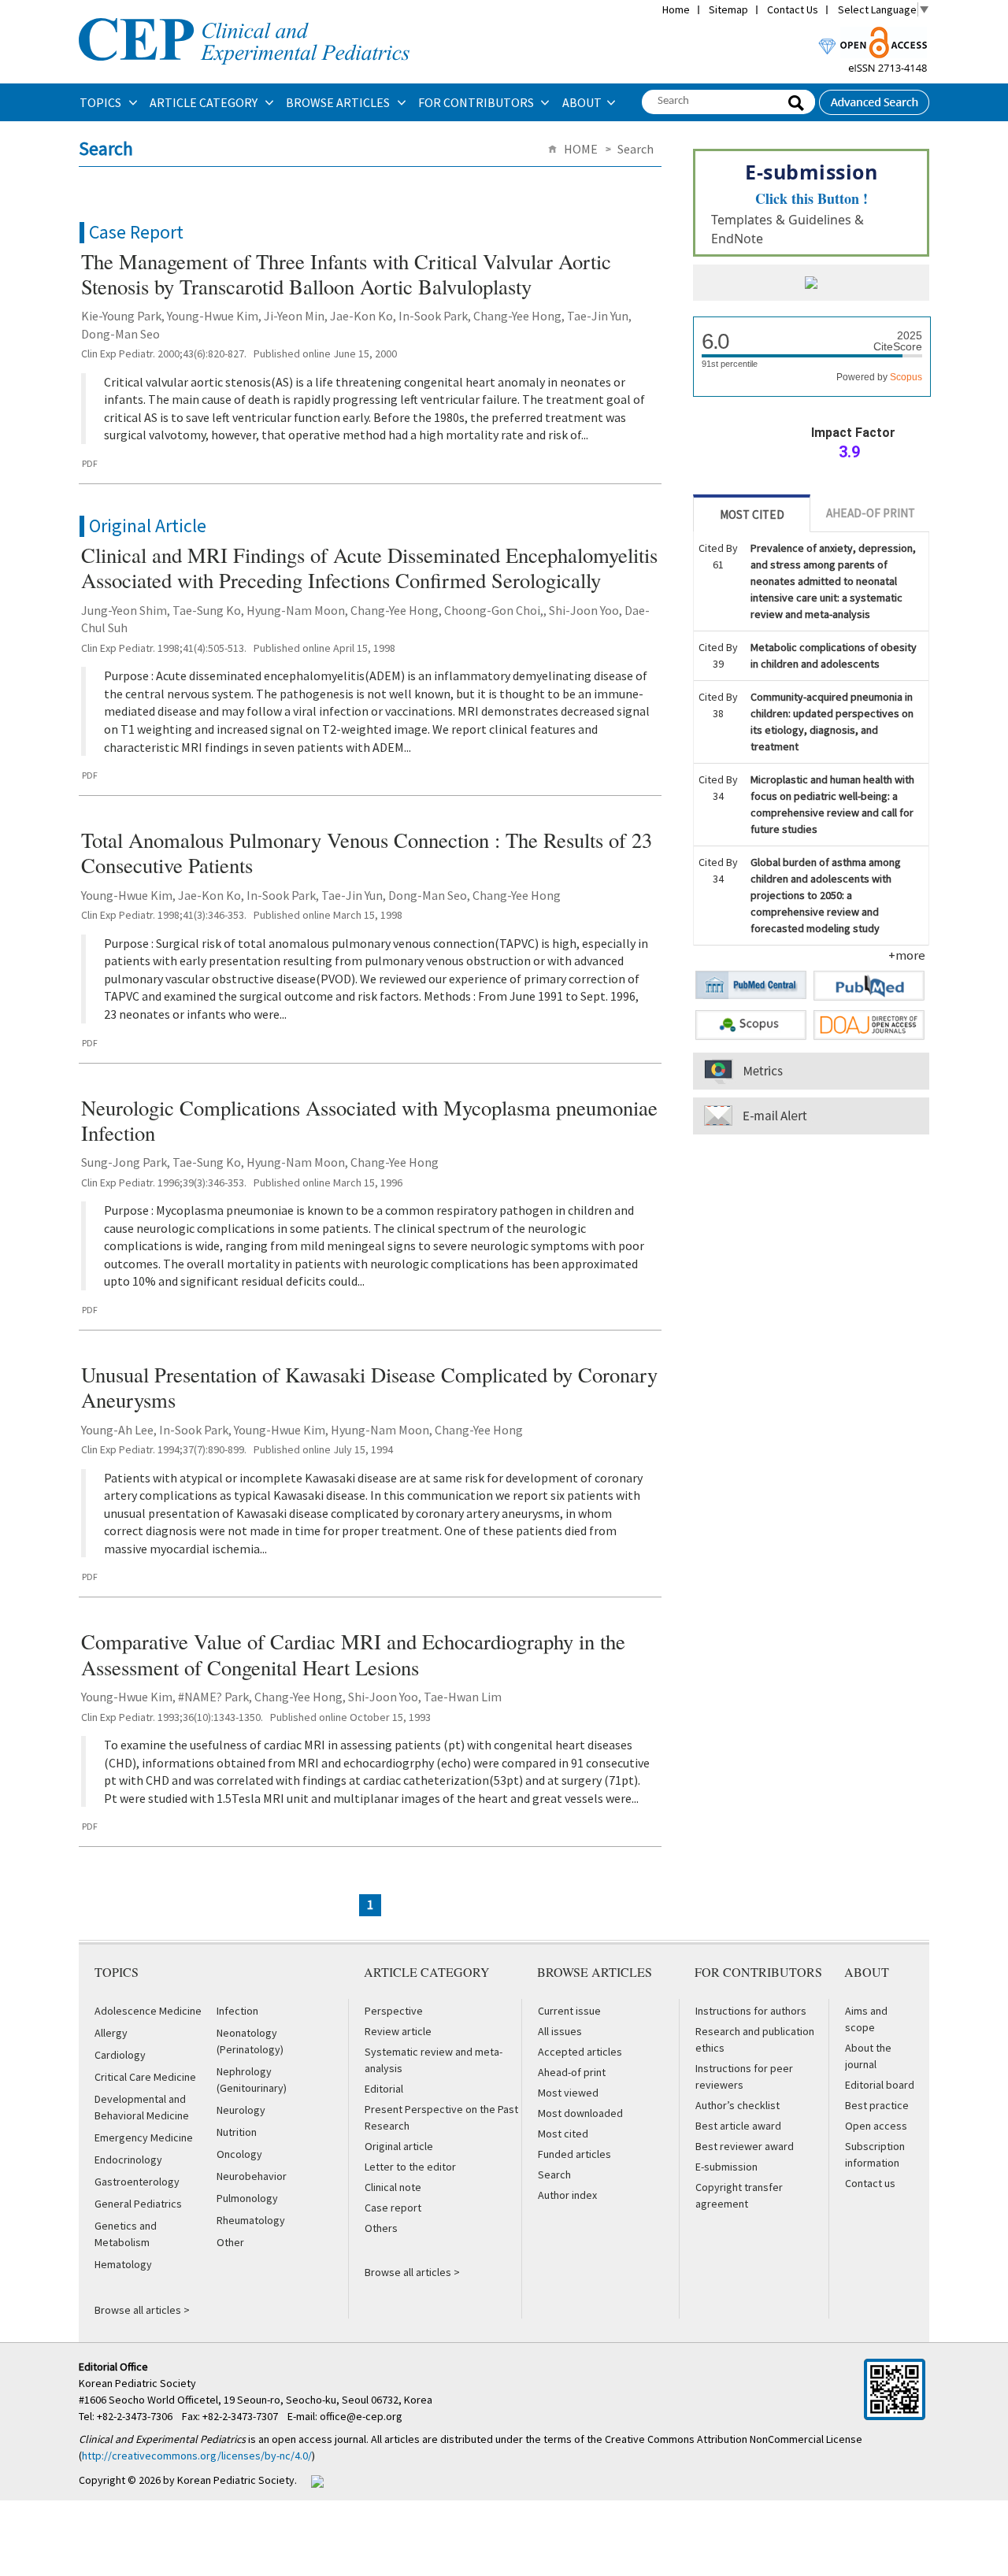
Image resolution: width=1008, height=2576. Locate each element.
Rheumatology (251, 2220)
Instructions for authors (751, 2011)
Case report (393, 2208)
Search (554, 2174)
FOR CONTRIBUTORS (477, 102)
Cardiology (120, 2055)
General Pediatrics (138, 2204)
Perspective (394, 2011)
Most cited (563, 2134)
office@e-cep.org (362, 2416)
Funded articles (574, 2154)
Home (676, 9)
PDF (90, 463)
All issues (560, 2031)
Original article (399, 2146)
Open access (876, 2126)
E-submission (726, 2167)
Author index (567, 2195)
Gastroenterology (137, 2182)
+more (907, 955)
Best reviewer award (745, 2146)
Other (230, 2242)
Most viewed (568, 2093)
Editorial (384, 2089)
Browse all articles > (142, 2310)
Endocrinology (128, 2160)
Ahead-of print (572, 2072)
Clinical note (393, 2187)
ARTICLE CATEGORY (205, 102)
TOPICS (102, 102)
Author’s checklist (737, 2105)
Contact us (870, 2183)
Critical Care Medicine (145, 2077)
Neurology (241, 2110)
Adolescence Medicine (148, 2011)
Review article (398, 2031)
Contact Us (793, 9)
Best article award (738, 2126)
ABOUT (582, 102)
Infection (237, 2011)
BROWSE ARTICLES (339, 102)
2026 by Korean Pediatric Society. (218, 2480)
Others (381, 2228)
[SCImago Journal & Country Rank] (811, 284)
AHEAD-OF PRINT (871, 513)
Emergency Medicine (144, 2137)
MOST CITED (752, 514)
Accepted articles (580, 2052)
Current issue (569, 2011)
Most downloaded (580, 2113)
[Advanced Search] (874, 98)
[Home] (244, 17)
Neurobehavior (252, 2176)
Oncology (239, 2154)
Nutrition (237, 2132)
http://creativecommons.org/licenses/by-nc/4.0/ (197, 2456)
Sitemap (728, 9)
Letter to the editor (410, 2167)
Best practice (877, 2105)
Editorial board (880, 2085)
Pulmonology (247, 2198)
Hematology (123, 2264)
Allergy (111, 2033)
